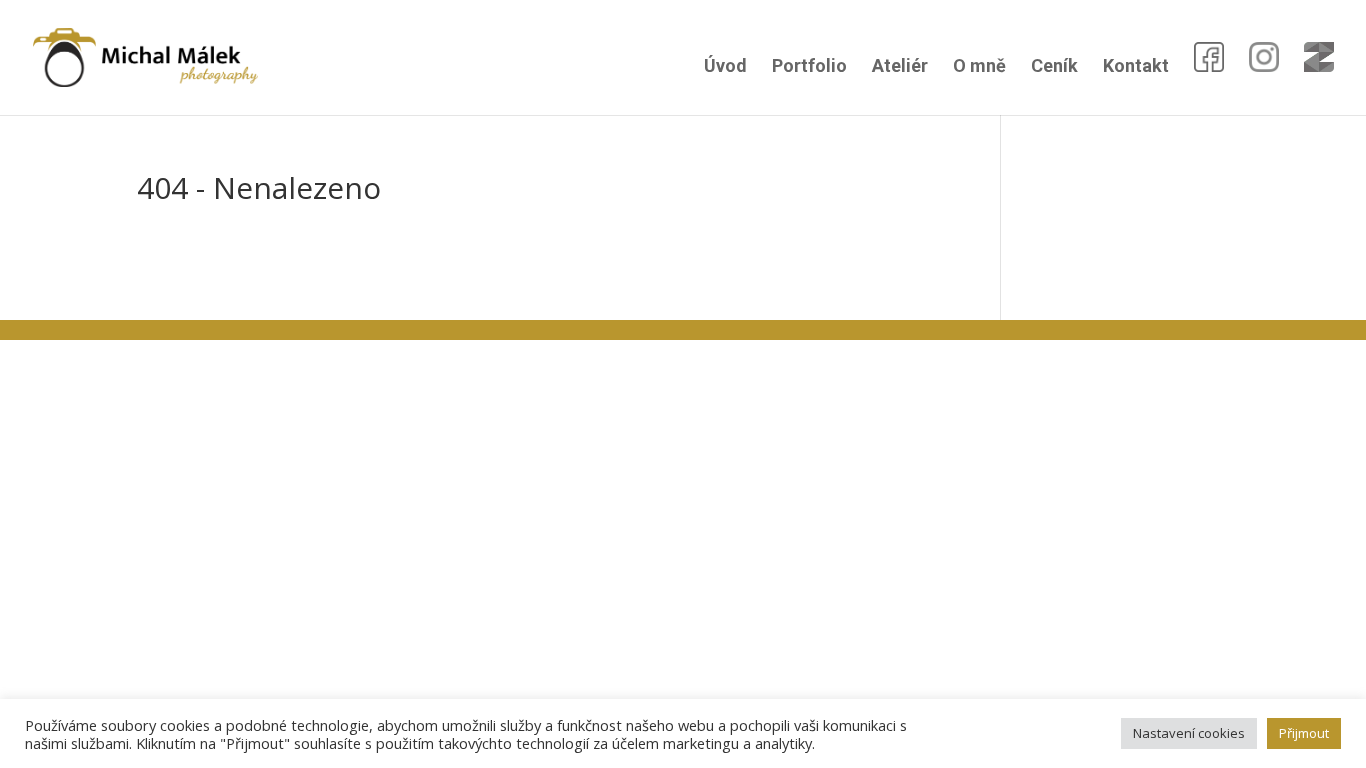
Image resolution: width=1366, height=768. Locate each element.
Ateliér (900, 67)
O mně (979, 67)
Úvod (725, 67)
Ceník (1054, 67)
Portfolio (809, 67)
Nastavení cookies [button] (1189, 733)
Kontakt (1136, 67)
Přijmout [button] (1304, 733)
